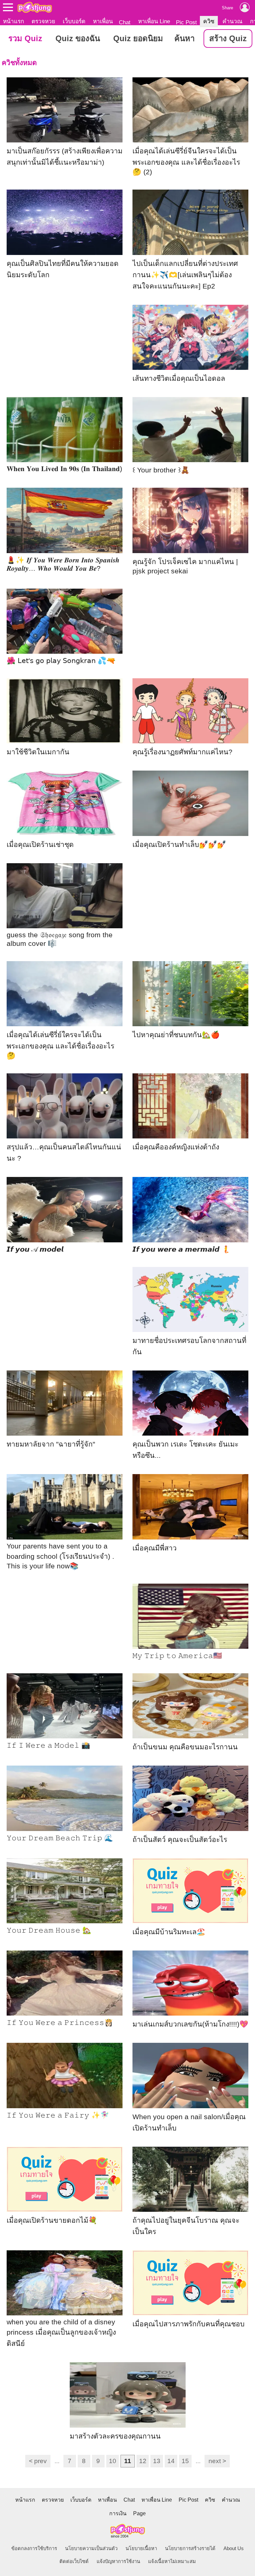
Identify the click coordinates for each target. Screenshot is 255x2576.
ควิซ (209, 21)
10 (113, 2461)
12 (143, 2461)
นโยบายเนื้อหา (141, 2548)
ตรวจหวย (43, 21)
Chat (125, 22)
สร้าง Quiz (228, 38)
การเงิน (118, 2513)
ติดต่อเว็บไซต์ (74, 2561)
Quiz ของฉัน (78, 38)
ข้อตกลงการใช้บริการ (34, 2548)
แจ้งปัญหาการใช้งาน (118, 2561)
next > (217, 2461)
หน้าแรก (13, 21)
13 (157, 2461)
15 (185, 2461)
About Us (234, 2548)
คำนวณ (232, 21)
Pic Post (186, 22)
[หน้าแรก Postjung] (35, 7)
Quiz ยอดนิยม (138, 38)
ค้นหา (184, 38)
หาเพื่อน (103, 21)
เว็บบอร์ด (74, 21)
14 (171, 2461)
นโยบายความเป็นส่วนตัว (91, 2548)
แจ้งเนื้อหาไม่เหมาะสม (172, 2561)
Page (139, 2513)
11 (128, 2461)
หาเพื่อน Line (154, 21)
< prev (38, 2461)
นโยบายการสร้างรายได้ (190, 2548)
